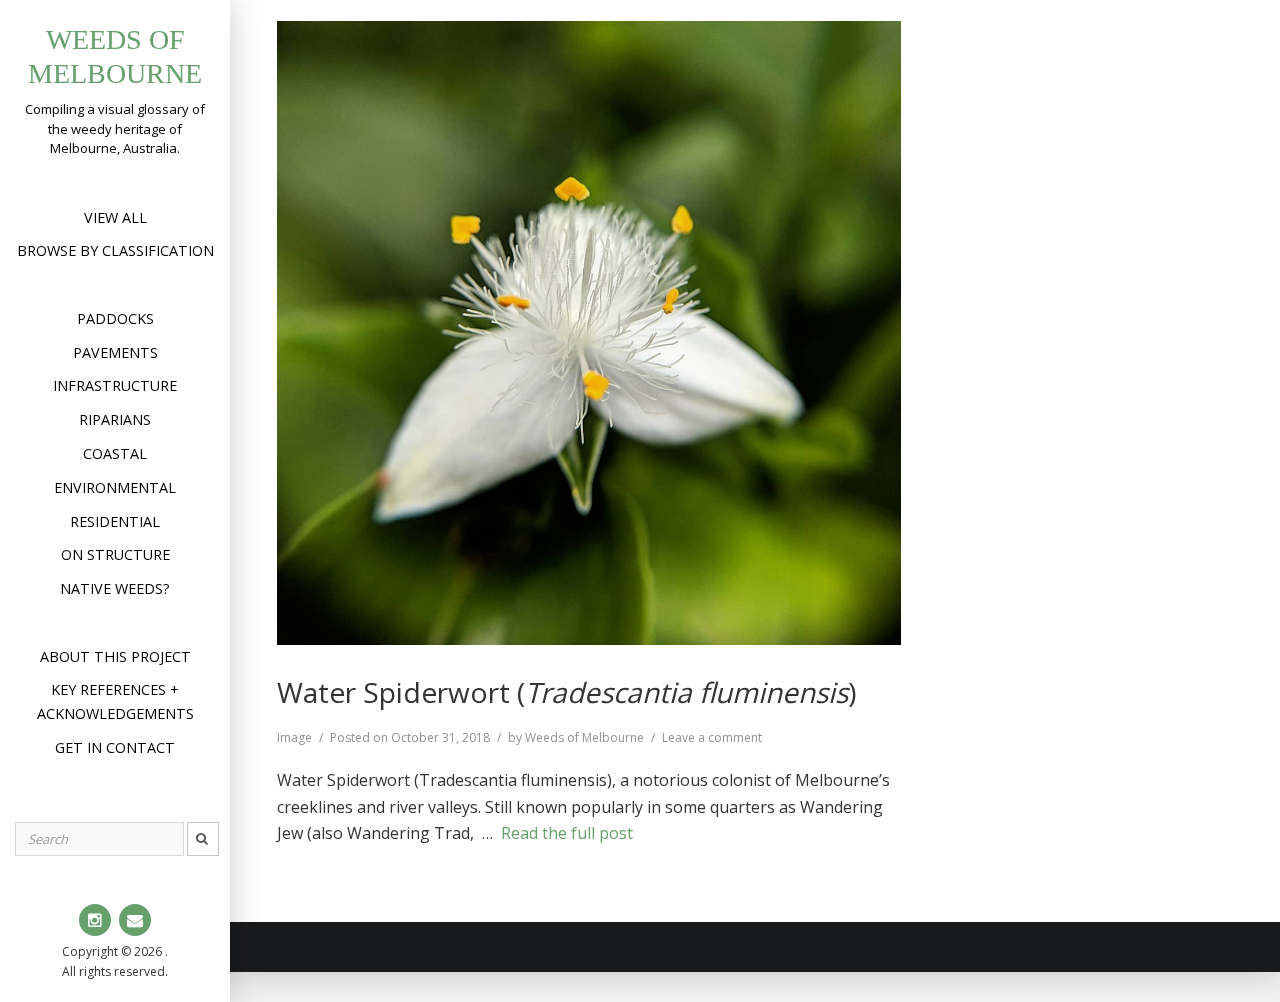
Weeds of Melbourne (584, 737)
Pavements (115, 352)
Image (294, 737)
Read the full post (567, 833)
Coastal (115, 453)
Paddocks (115, 318)
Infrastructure (115, 385)
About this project (115, 656)
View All (115, 217)
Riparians (115, 419)
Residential (115, 521)
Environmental (115, 487)
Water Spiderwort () (566, 692)
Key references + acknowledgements (115, 701)
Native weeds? (115, 588)
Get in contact (115, 747)
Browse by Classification (115, 250)
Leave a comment (712, 737)
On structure (115, 554)
